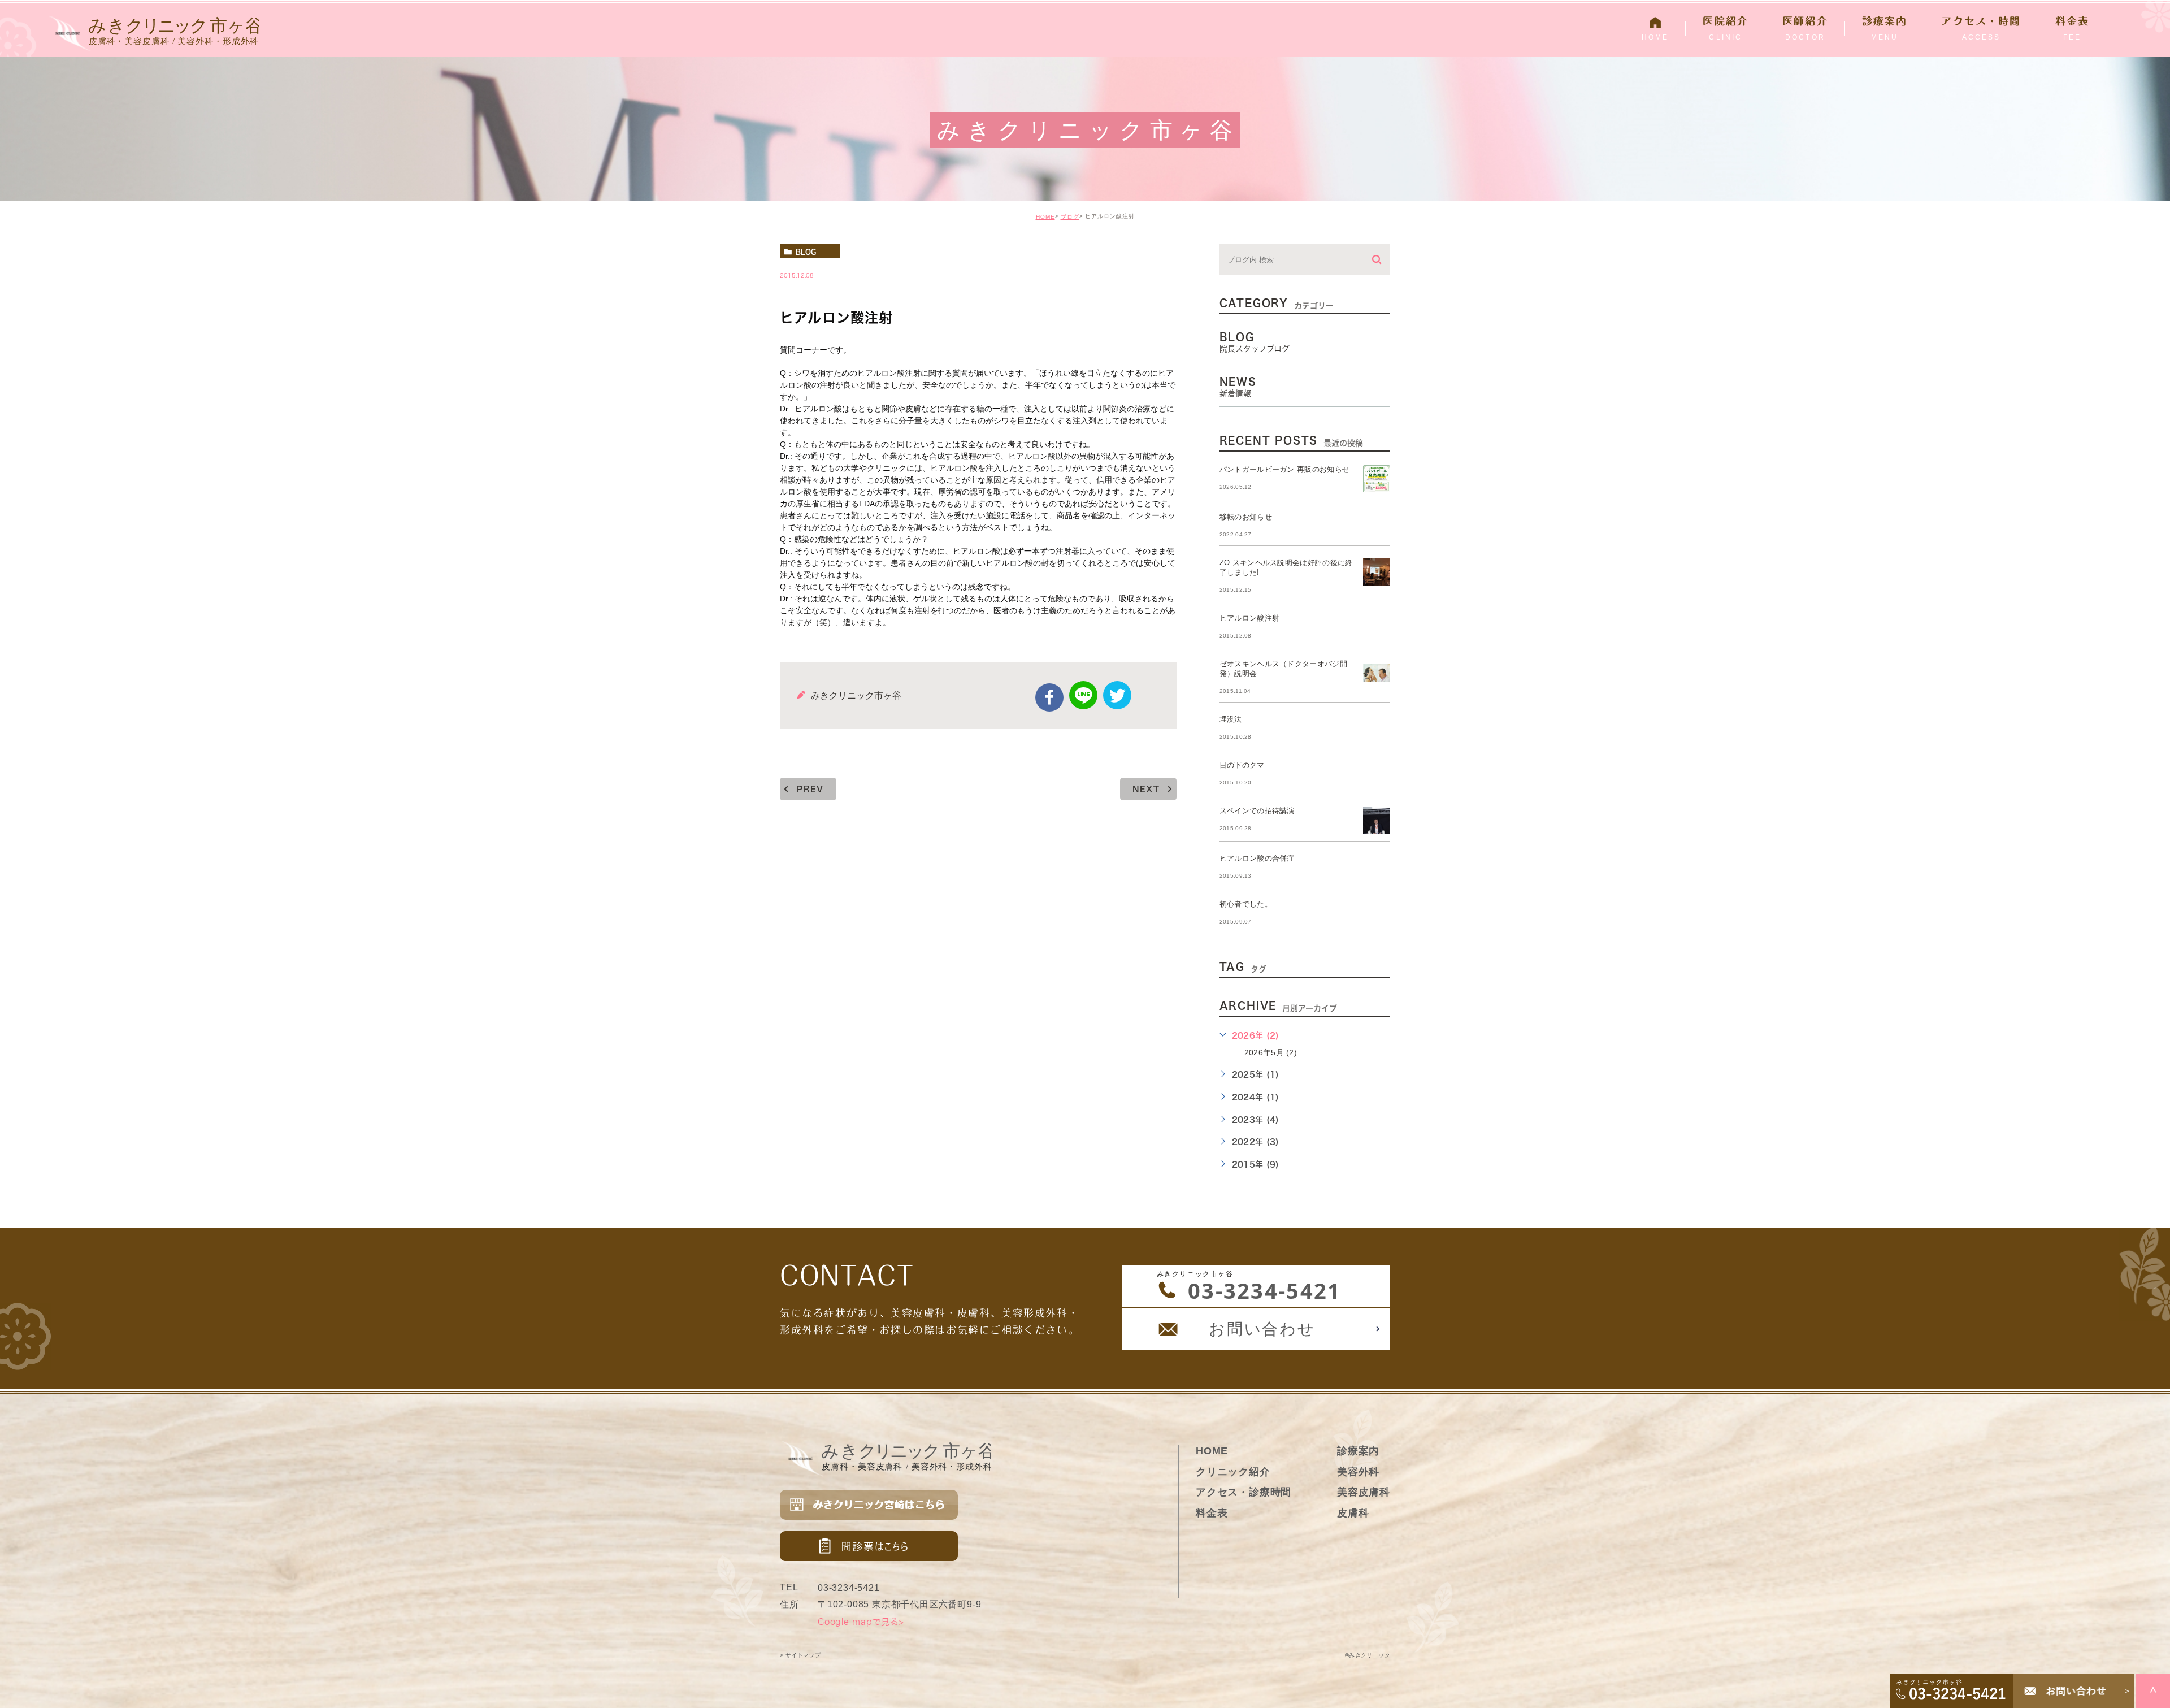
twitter (1117, 695)
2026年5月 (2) (1271, 1052)
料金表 (1212, 1513)
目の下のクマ (1242, 765)
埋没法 (1231, 719)
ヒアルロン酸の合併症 (1257, 858)
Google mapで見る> (861, 1622)
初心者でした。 (1246, 904)
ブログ (1070, 217)
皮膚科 (1353, 1513)
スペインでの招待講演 (1257, 811)
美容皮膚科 (1364, 1492)
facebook (1049, 697)
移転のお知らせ (1246, 517)
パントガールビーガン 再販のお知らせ (1285, 469)
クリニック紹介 (1233, 1472)
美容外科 (1358, 1472)
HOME (1045, 217)
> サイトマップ (800, 1656)
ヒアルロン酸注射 (1250, 618)
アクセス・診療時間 (1244, 1492)
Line (1083, 695)
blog (806, 252)
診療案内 (1358, 1451)
